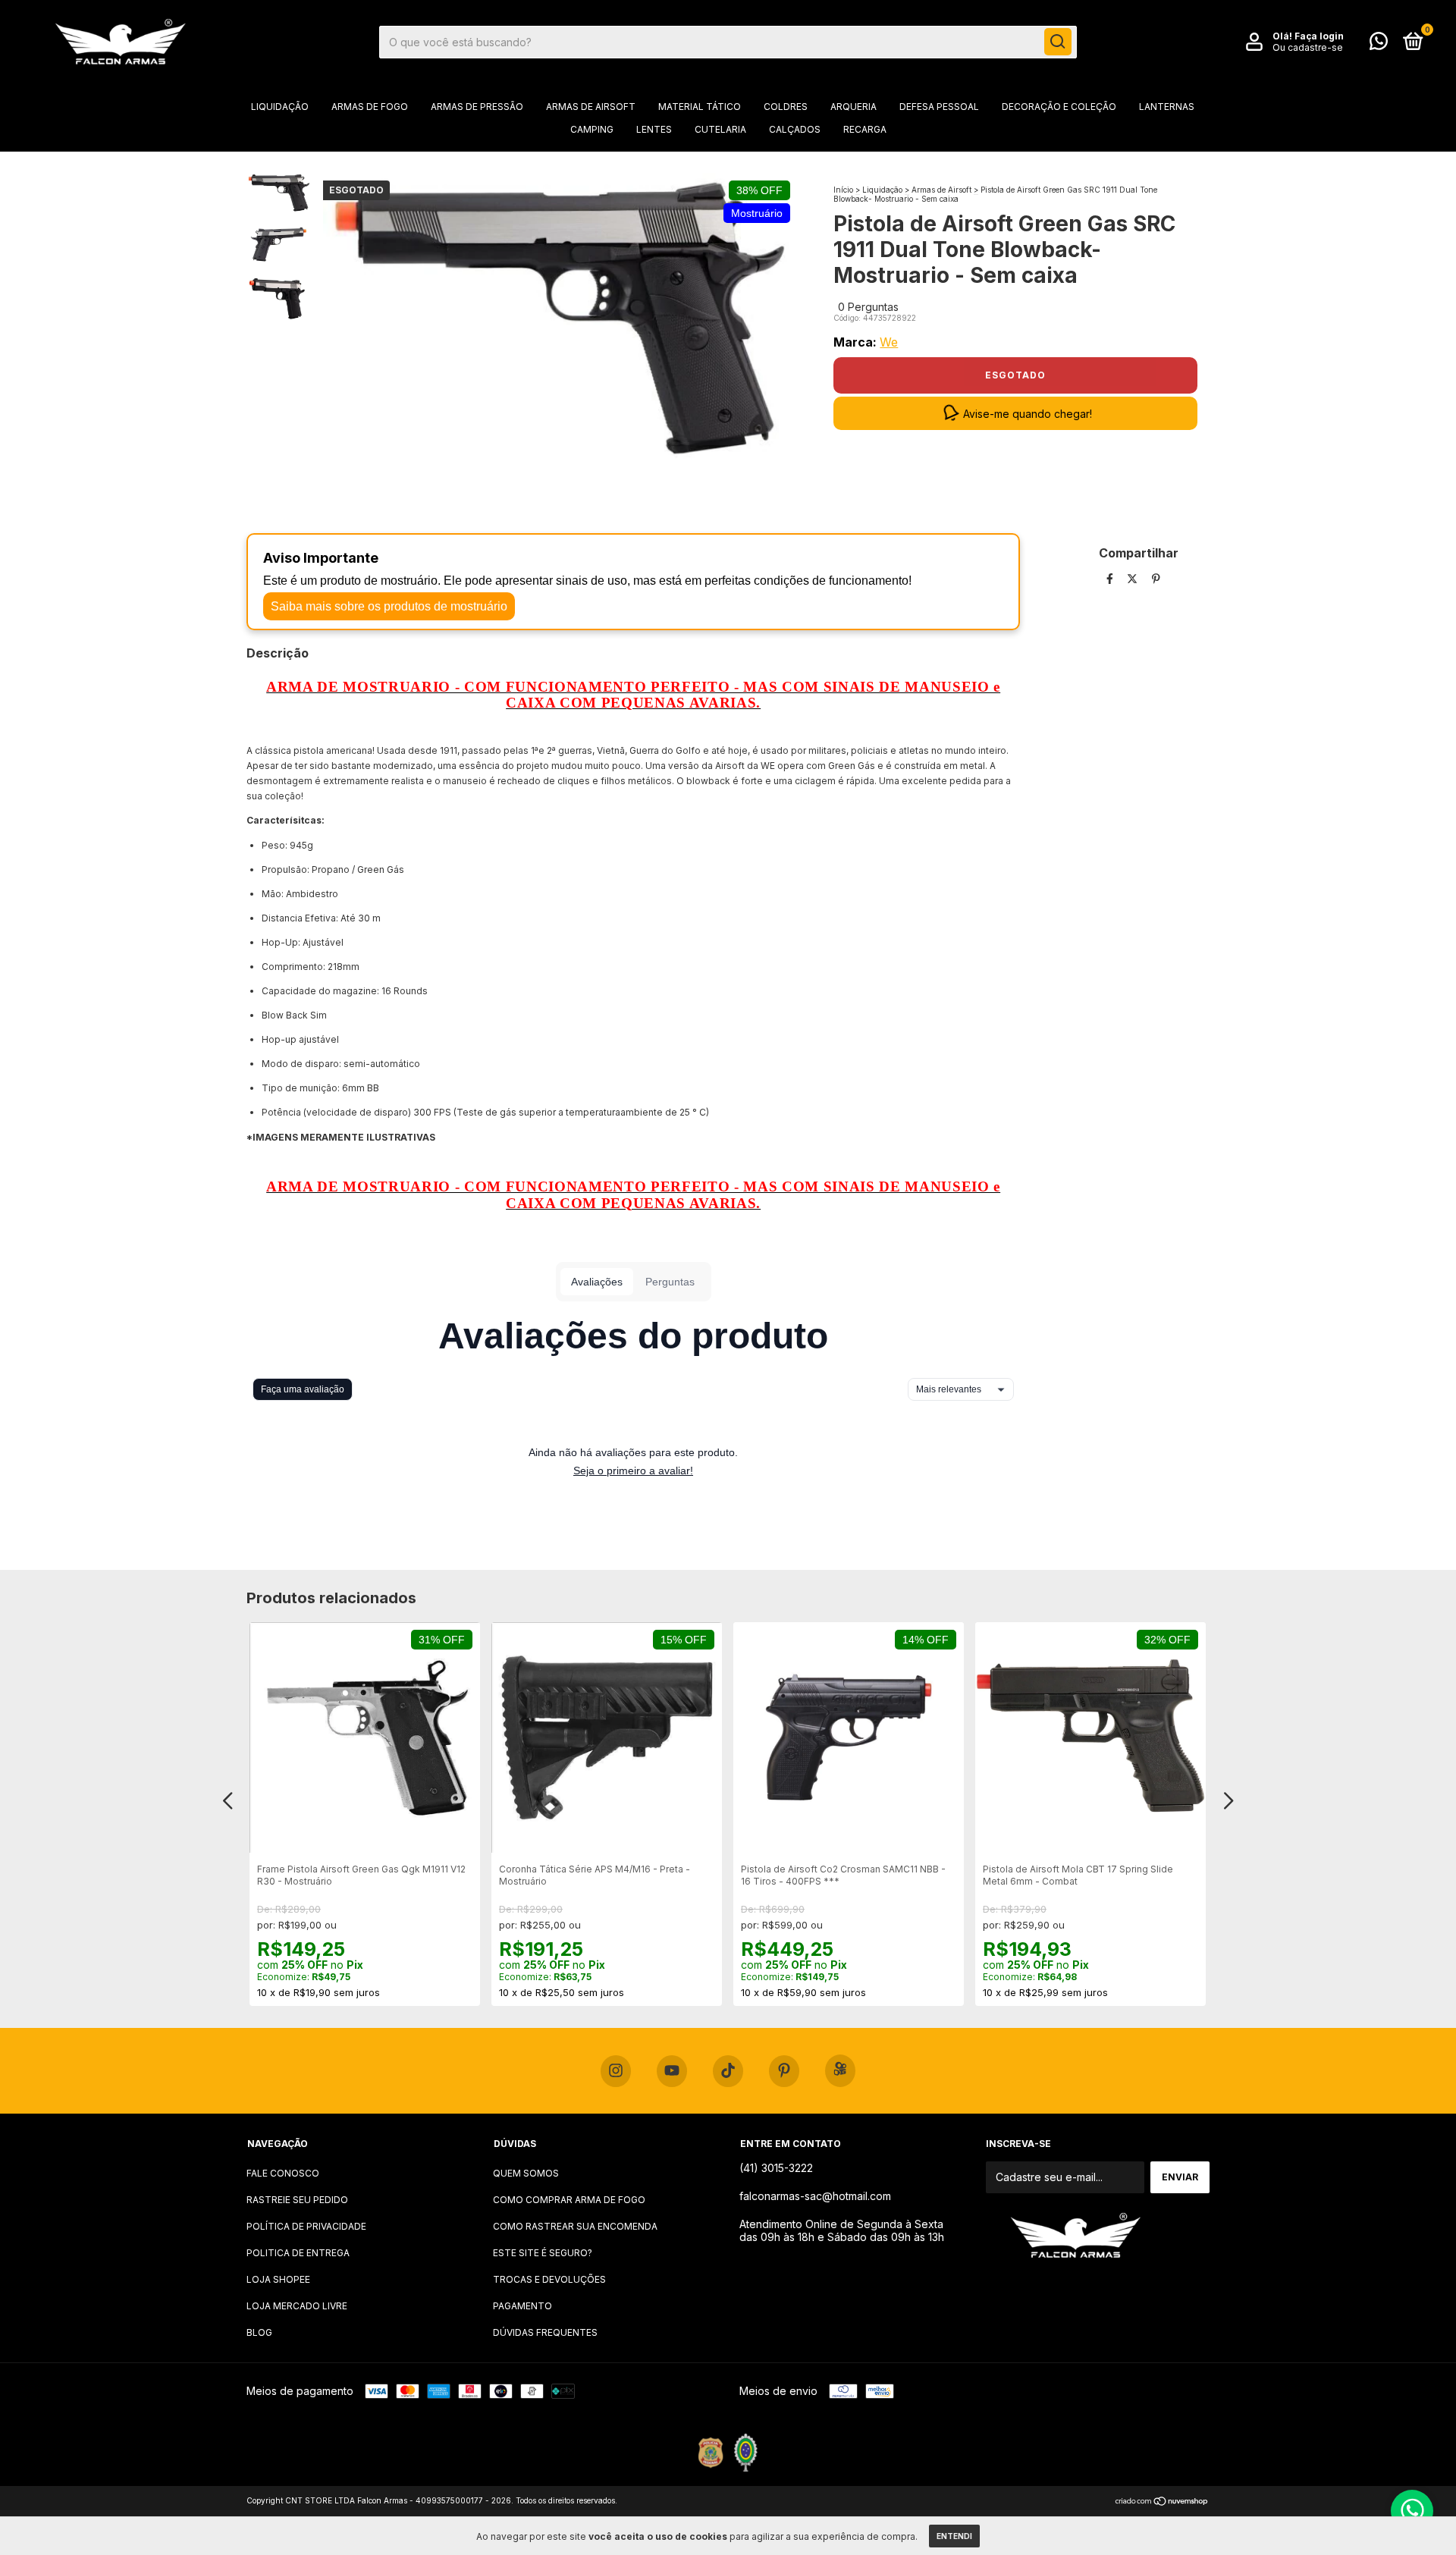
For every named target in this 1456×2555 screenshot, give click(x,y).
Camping (592, 129)
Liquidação (280, 107)
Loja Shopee (278, 2279)
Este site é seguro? (543, 2253)
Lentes (654, 129)
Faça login (1319, 36)
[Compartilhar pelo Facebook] (1111, 579)
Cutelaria (720, 129)
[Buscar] (1058, 42)
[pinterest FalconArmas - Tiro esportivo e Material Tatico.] (784, 2071)
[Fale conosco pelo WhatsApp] (1379, 44)
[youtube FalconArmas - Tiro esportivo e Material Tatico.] (672, 2071)
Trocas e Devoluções (549, 2279)
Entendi (954, 2536)
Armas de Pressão (477, 107)
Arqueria (854, 107)
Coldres (786, 107)
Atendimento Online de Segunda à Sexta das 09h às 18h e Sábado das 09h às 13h (842, 2230)
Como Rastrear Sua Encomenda (575, 2226)
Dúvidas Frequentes (545, 2332)
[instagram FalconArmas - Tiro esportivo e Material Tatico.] (616, 2071)
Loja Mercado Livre (297, 2306)
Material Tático (700, 107)
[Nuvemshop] (1162, 2502)
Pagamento (522, 2306)
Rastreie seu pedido (297, 2200)
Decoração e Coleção (1059, 107)
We (889, 342)
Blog (259, 2332)
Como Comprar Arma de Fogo (569, 2200)
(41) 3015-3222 (776, 2168)
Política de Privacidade (306, 2226)
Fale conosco (283, 2173)
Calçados (795, 129)
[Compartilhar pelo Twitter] (1134, 579)
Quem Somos (526, 2173)
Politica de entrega (298, 2253)
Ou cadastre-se (1308, 47)
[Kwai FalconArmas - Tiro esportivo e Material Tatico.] (840, 2071)
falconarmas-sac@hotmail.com (815, 2196)
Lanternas (1167, 107)
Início (843, 190)
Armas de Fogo (370, 107)
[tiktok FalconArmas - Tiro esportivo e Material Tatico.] (728, 2071)
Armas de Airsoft (591, 107)
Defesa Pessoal (939, 107)
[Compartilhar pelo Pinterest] (1156, 579)
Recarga (865, 129)
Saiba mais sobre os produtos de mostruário (389, 606)
